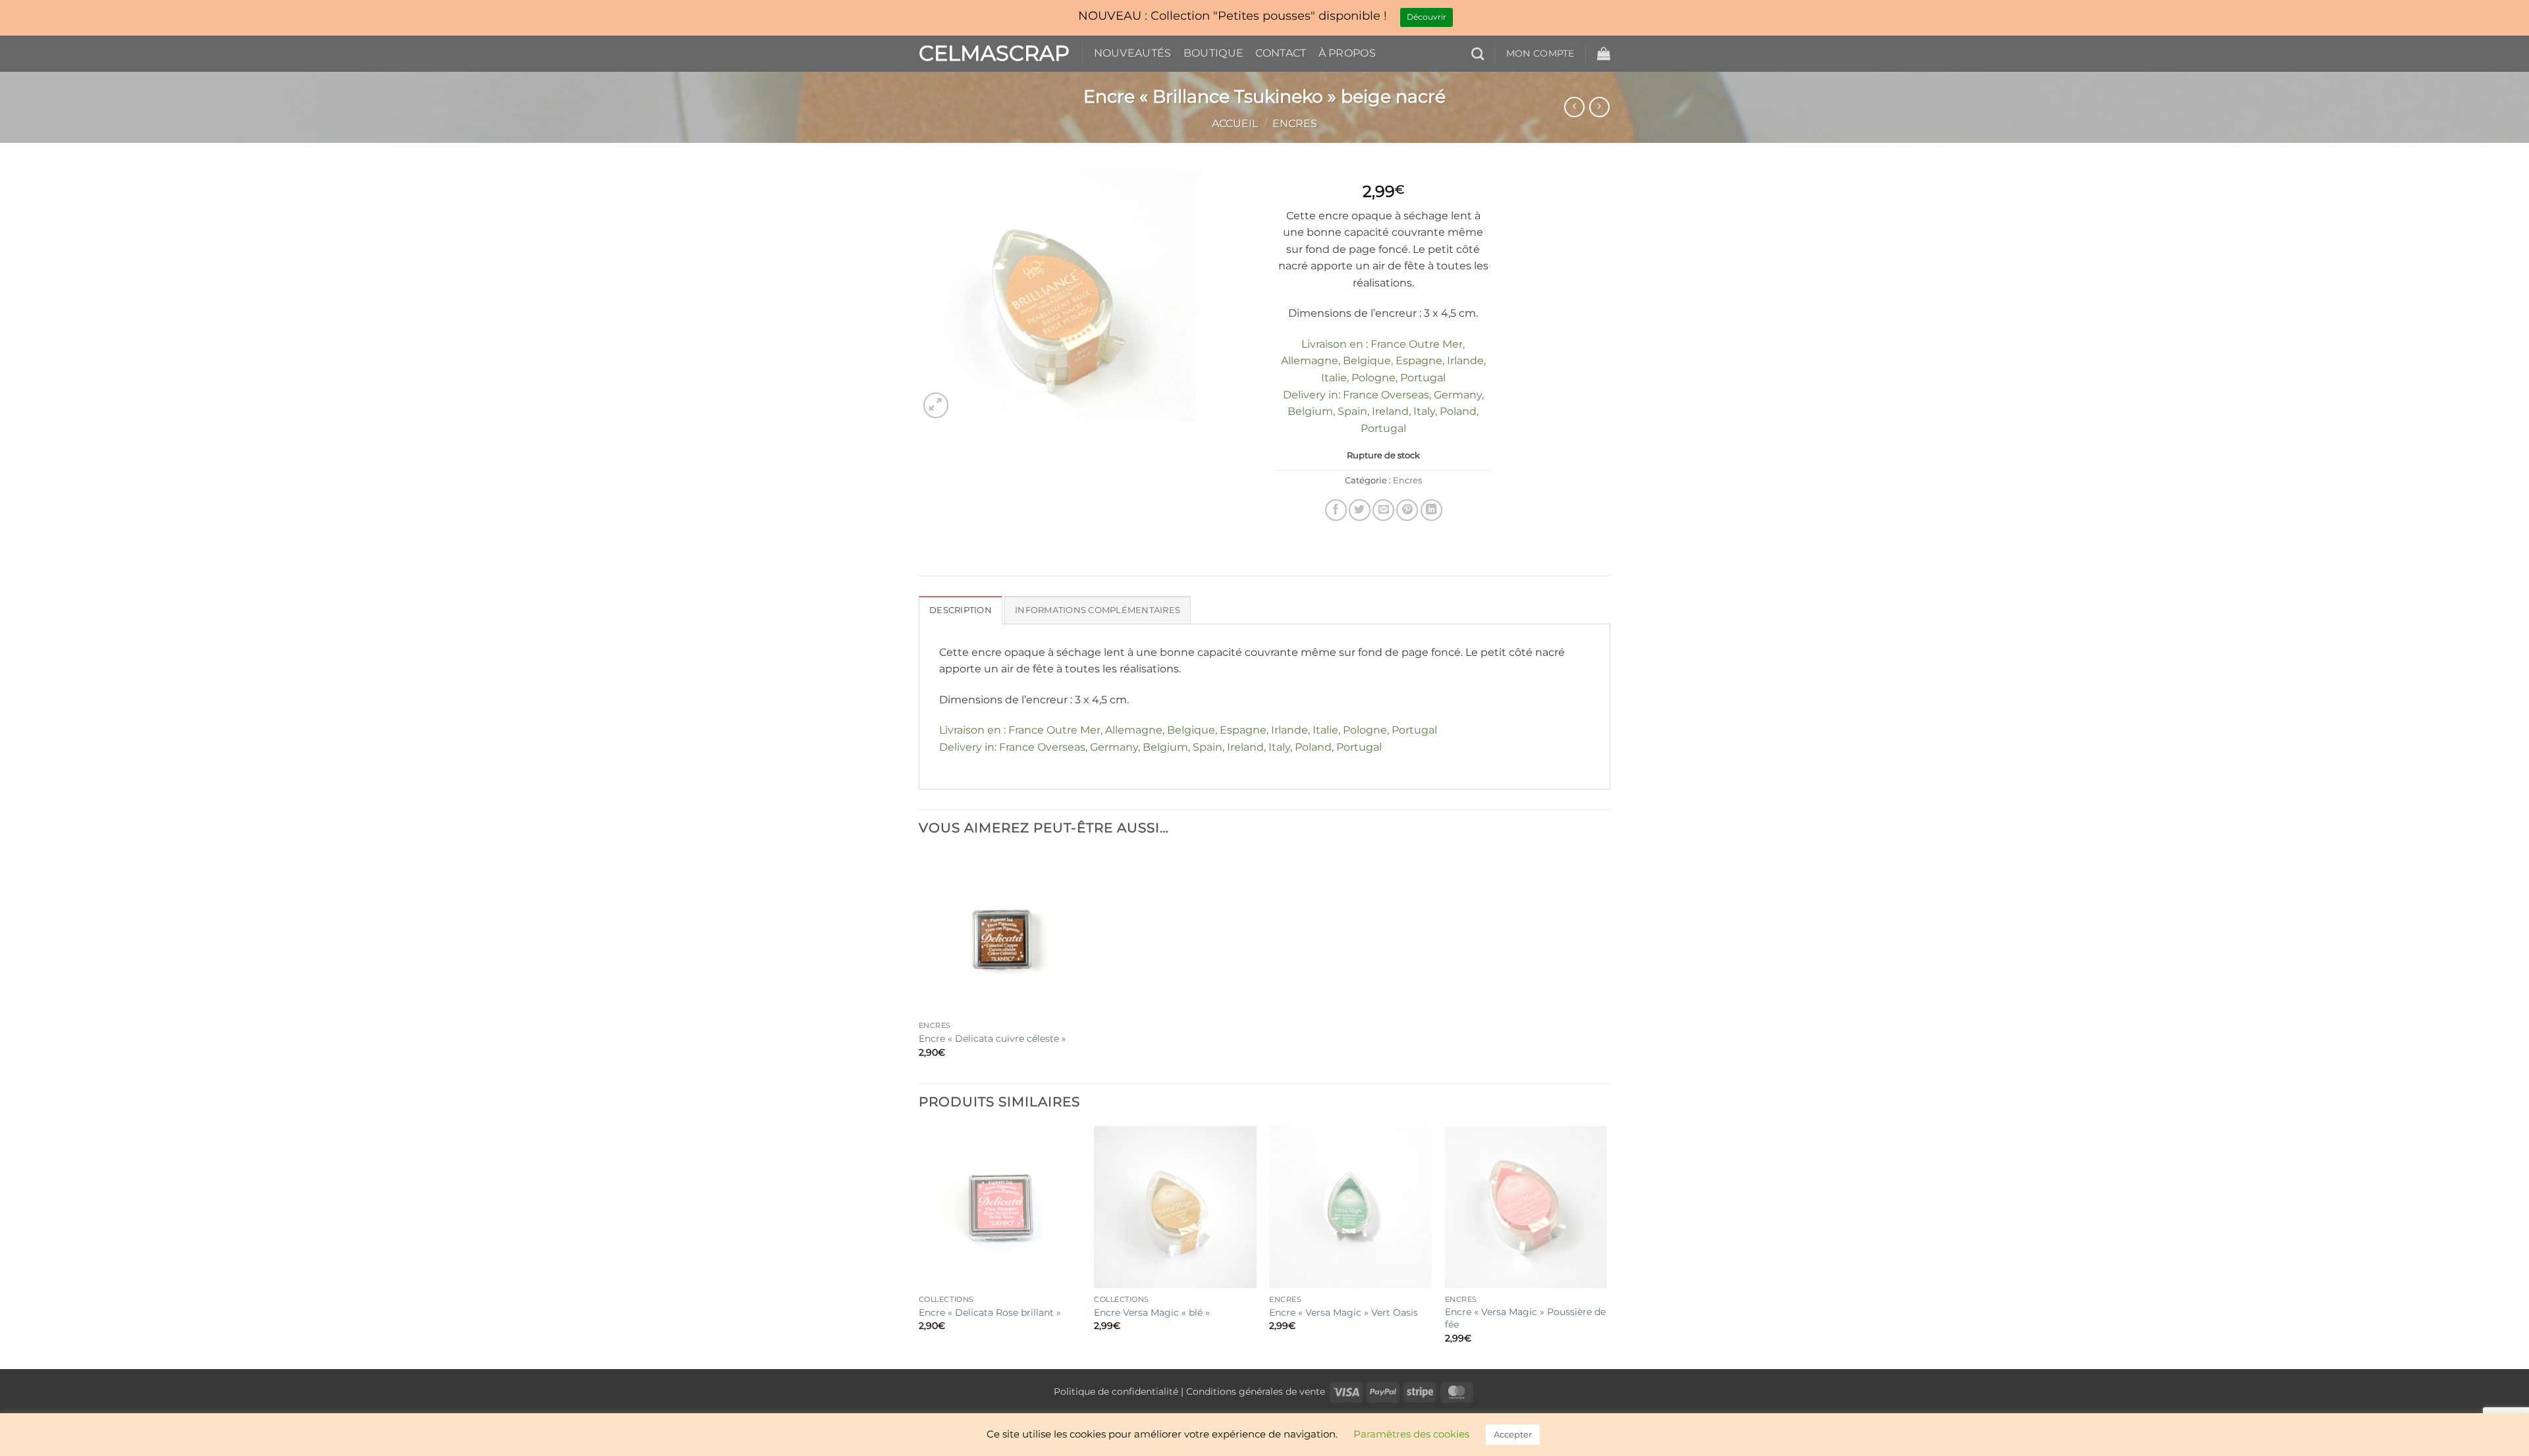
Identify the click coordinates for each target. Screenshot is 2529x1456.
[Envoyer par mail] (1383, 510)
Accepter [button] (1513, 1434)
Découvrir (1427, 17)
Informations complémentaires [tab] (1098, 610)
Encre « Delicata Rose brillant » (990, 1312)
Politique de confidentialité (1116, 1391)
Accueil (1235, 123)
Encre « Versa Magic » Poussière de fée (1525, 1318)
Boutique (1214, 53)
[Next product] (1574, 107)
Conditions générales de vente (1256, 1391)
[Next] (1606, 1246)
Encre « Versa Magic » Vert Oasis (1344, 1312)
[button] (1604, 53)
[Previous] (919, 1246)
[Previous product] (1599, 107)
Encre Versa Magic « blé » (1152, 1312)
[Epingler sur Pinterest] (1407, 510)
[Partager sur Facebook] (1336, 510)
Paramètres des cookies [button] (1411, 1434)
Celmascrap (991, 53)
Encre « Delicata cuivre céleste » (993, 1038)
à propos (1347, 53)
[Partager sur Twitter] (1360, 510)
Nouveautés (1133, 53)
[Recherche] (1478, 54)
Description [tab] (961, 610)
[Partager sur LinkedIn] (1431, 510)
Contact (1281, 53)
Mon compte (1540, 53)
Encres (1295, 123)
